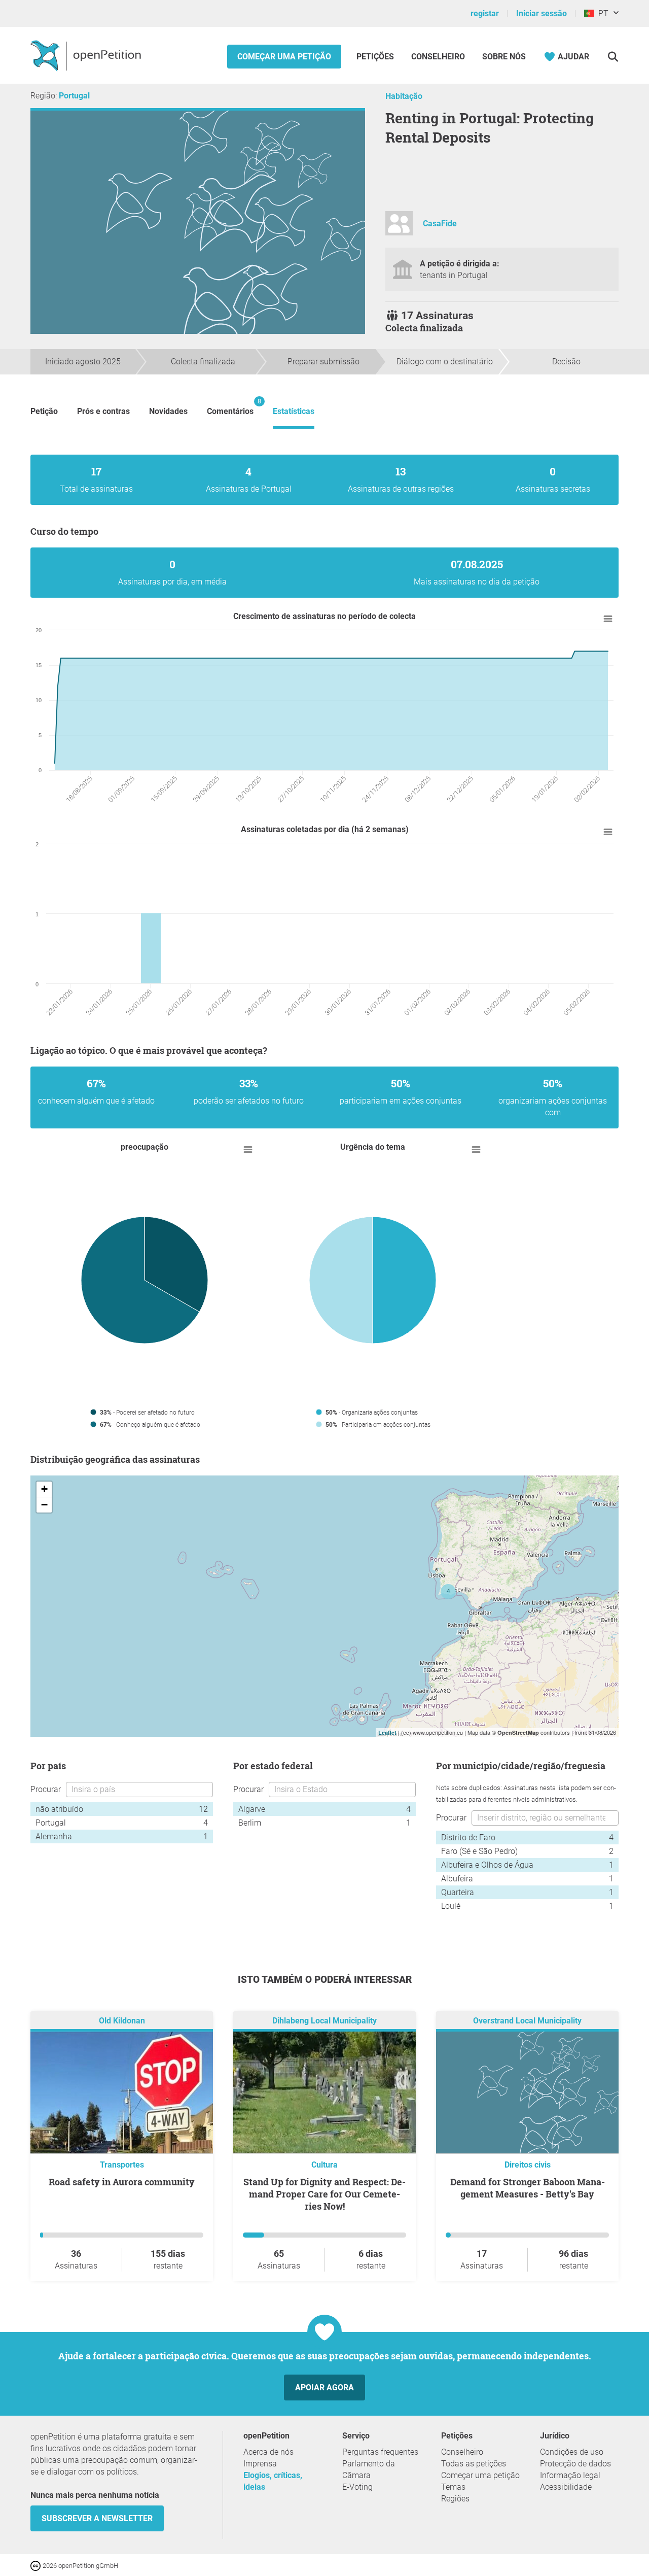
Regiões (455, 2499)
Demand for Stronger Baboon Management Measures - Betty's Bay (528, 2188)
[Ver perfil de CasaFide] (399, 228)
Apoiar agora (324, 2388)
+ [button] (44, 1489)
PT (601, 13)
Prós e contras (103, 411)
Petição (44, 411)
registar (485, 13)
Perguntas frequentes (380, 2452)
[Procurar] (613, 57)
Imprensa (260, 2464)
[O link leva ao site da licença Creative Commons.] (37, 2565)
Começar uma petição (284, 57)
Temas (453, 2487)
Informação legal (570, 2475)
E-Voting (357, 2487)
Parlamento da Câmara (369, 2469)
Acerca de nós (268, 2452)
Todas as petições (474, 2464)
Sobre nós (504, 57)
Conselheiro (438, 57)
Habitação (404, 96)
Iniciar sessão (542, 13)
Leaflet (387, 1732)
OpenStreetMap (518, 1732)
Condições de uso (572, 2452)
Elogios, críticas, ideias (273, 2481)
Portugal (74, 96)
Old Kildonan (122, 2021)
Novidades (168, 411)
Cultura (324, 2165)
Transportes (122, 2165)
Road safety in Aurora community (122, 2182)
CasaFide (440, 224)
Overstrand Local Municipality (527, 2021)
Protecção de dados (575, 2464)
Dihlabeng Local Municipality (324, 2021)
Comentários (230, 407)
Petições (376, 57)
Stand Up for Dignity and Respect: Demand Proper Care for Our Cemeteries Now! (324, 2194)
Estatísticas (294, 411)
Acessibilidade (566, 2487)
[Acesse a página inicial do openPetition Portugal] (87, 55)
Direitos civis (528, 2165)
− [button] (44, 1505)
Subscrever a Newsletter (97, 2518)
